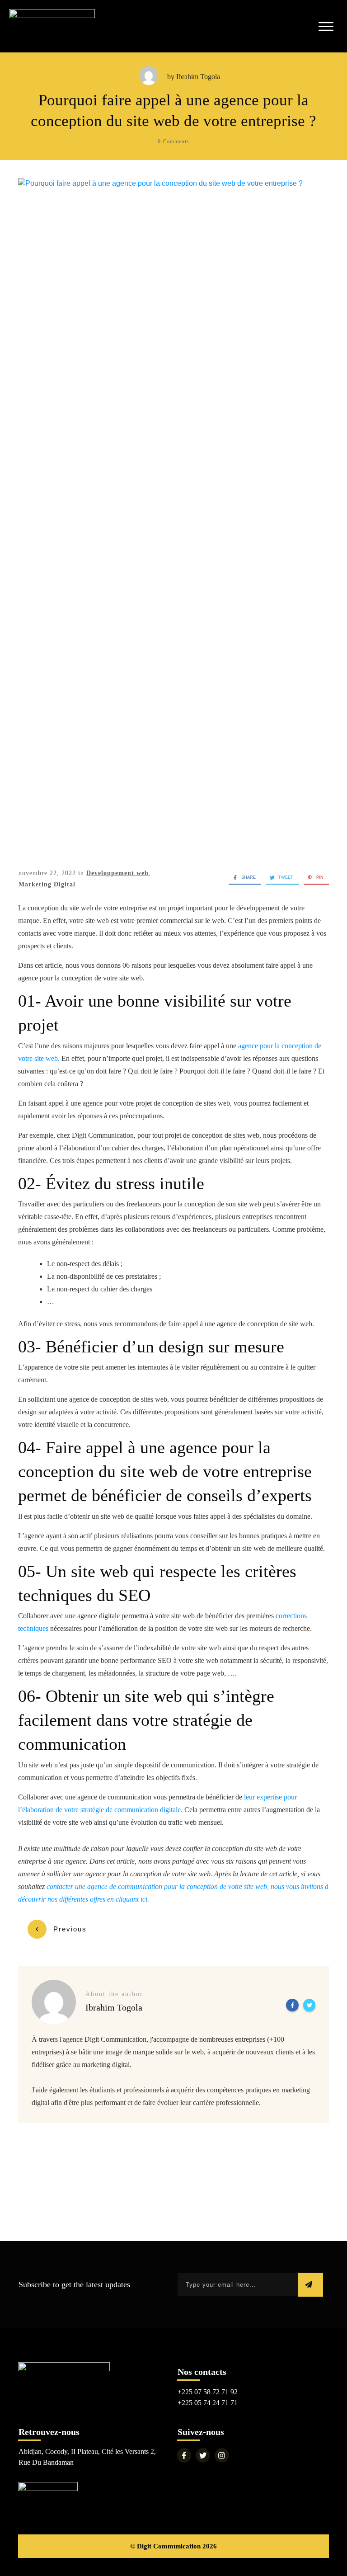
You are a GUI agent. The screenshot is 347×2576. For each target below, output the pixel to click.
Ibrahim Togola (198, 77)
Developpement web (117, 873)
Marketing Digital (47, 884)
